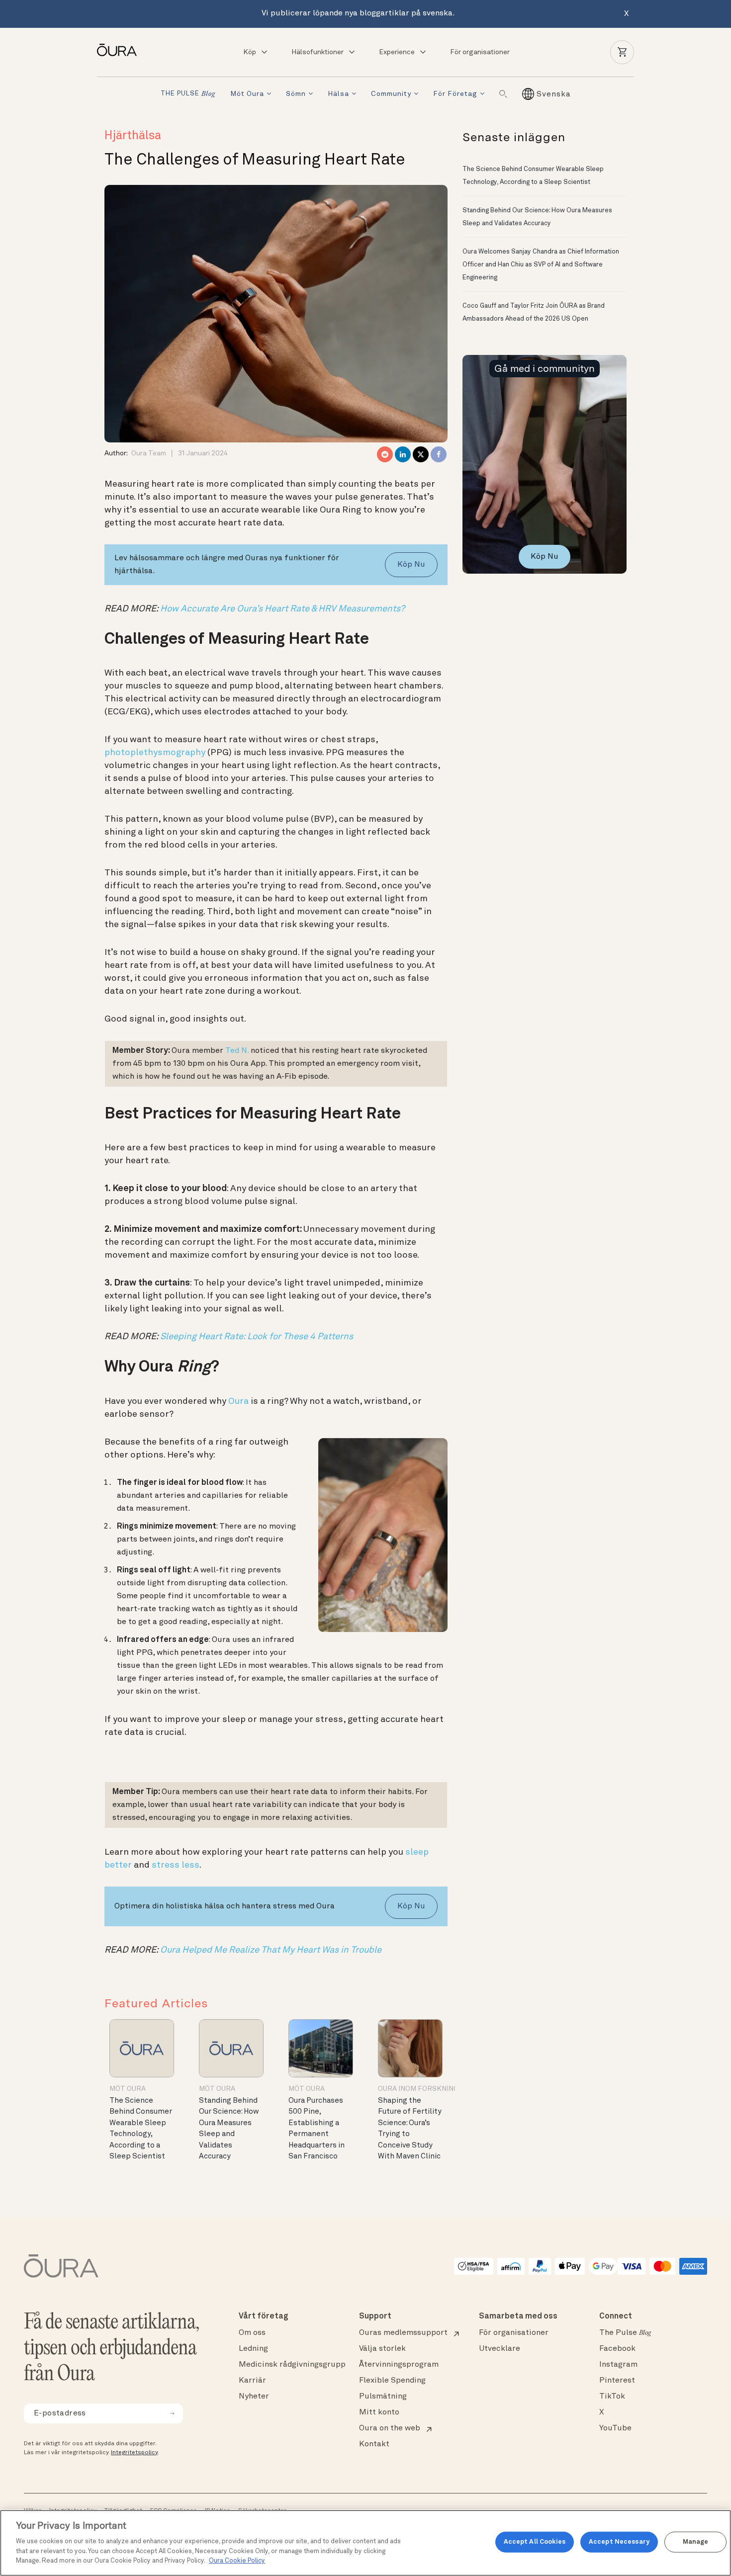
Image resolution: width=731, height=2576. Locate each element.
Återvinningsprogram (399, 2365)
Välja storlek (382, 2349)
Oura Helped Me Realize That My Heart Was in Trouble (271, 1950)
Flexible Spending (392, 2381)
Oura (238, 1401)
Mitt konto (379, 2412)
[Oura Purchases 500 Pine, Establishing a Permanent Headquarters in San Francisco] (321, 2048)
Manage (696, 2542)
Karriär (252, 2381)
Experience (397, 52)
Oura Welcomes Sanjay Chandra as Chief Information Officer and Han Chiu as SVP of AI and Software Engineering (541, 265)
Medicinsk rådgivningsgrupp (292, 2365)
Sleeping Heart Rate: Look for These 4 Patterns (257, 1337)
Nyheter (254, 2397)
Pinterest (617, 2381)
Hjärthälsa (133, 136)
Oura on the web (390, 2428)
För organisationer (480, 52)
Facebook (617, 2349)
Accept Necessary (619, 2542)
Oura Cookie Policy (237, 2561)
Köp (250, 52)
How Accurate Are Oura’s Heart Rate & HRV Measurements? (282, 609)
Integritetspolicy (134, 2453)
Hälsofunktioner (318, 52)
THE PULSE (188, 94)
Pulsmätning (383, 2397)
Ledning (253, 2349)
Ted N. (237, 1051)
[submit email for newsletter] (172, 2413)
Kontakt (374, 2444)
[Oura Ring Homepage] (121, 50)
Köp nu (411, 565)
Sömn (296, 94)
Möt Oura (247, 94)
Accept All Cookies (535, 2542)
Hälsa (338, 94)
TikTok (612, 2397)
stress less (176, 1865)
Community (391, 94)
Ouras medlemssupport (403, 2333)
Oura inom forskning (418, 2089)
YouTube (615, 2428)
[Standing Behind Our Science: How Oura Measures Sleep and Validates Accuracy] (231, 2048)
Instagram (618, 2365)
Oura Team (149, 453)
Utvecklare (500, 2349)
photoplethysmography (155, 753)
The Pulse (625, 2333)
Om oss (252, 2333)
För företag (455, 94)
